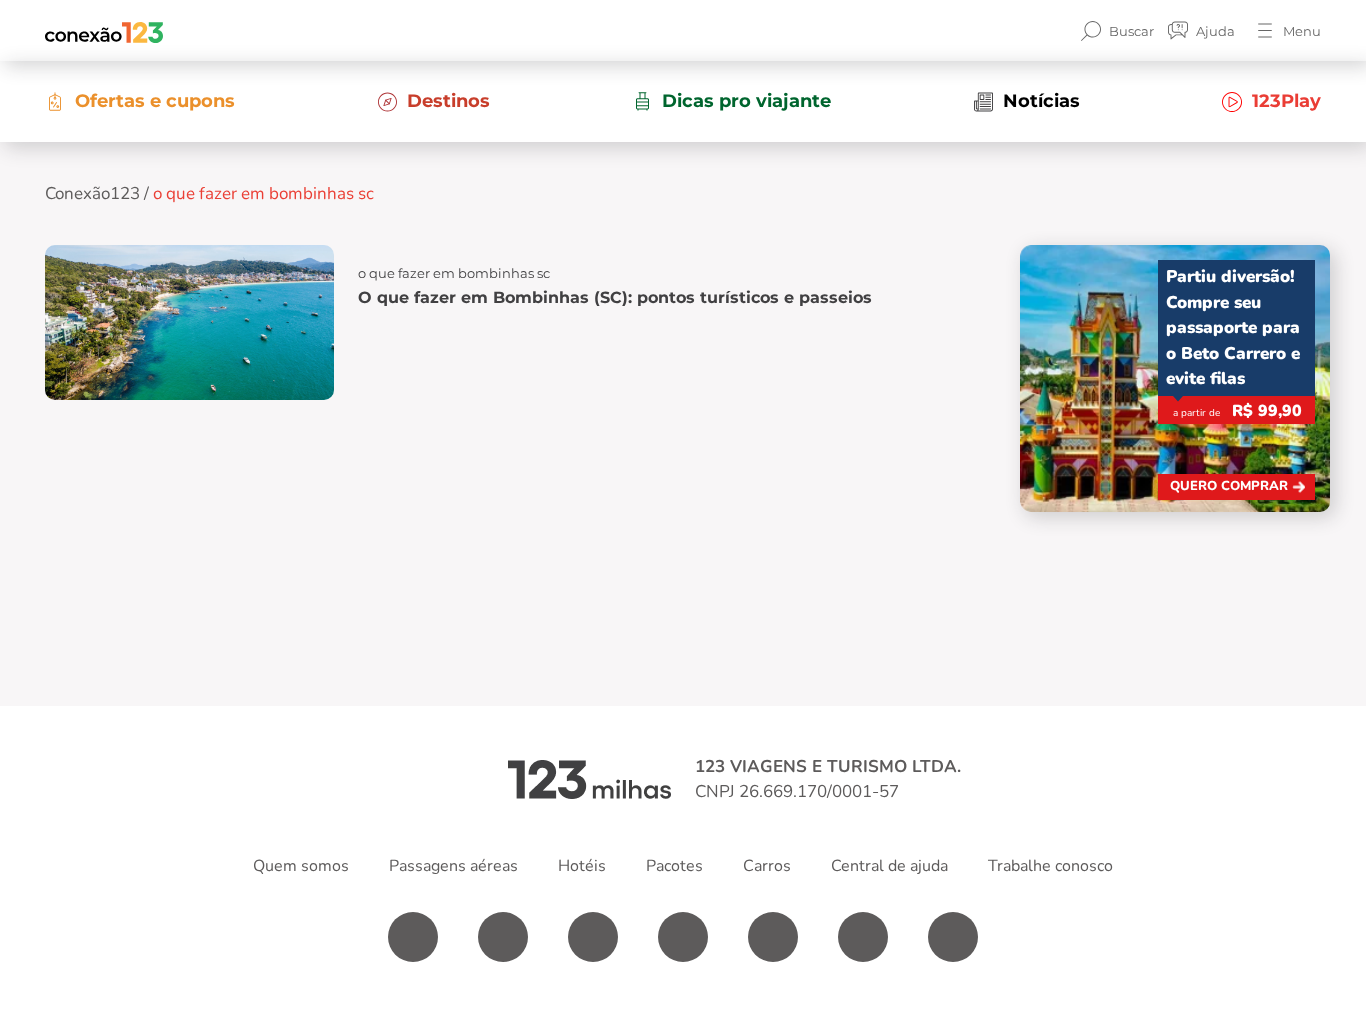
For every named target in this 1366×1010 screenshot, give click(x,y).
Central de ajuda (889, 866)
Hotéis (582, 866)
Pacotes (674, 866)
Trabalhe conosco (1050, 866)
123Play (1286, 101)
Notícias (1041, 101)
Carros (767, 866)
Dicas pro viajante (746, 101)
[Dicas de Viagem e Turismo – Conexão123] (104, 31)
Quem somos (301, 866)
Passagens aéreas (453, 866)
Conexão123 (92, 193)
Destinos (448, 101)
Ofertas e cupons (155, 101)
